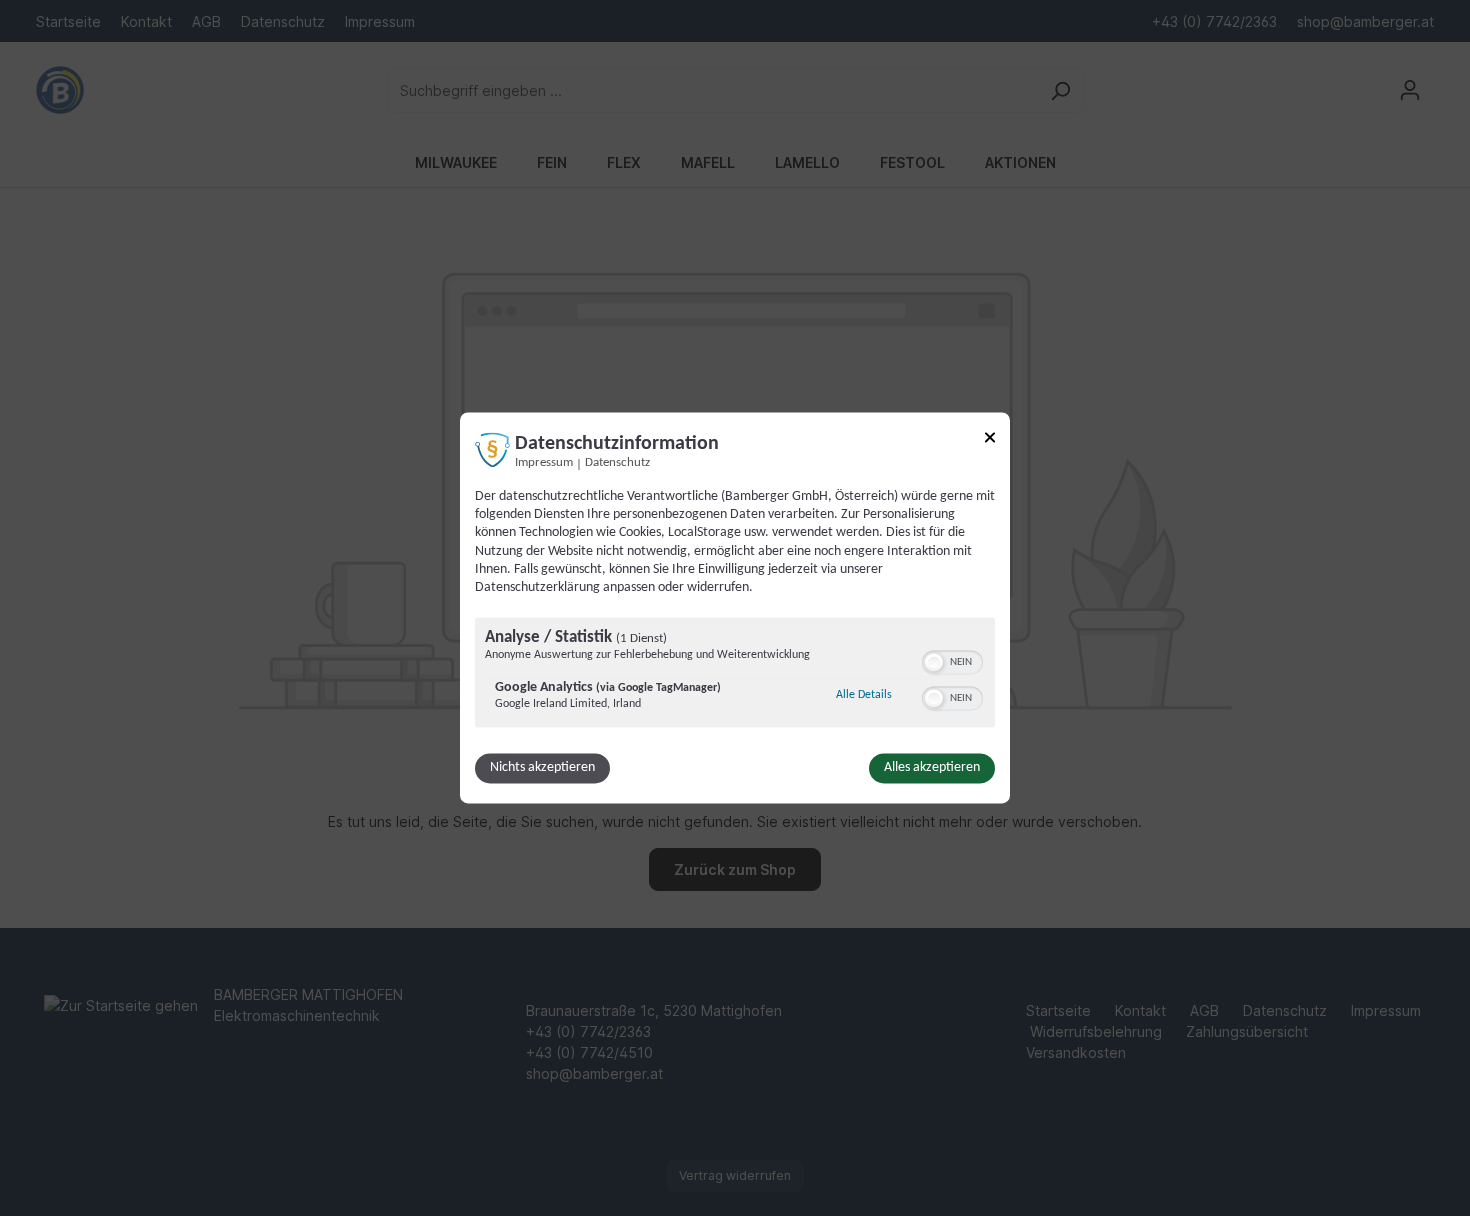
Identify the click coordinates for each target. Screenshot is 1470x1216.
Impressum (544, 463)
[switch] (952, 661)
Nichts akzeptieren (542, 768)
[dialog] (735, 607)
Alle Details (864, 695)
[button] (934, 663)
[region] (735, 675)
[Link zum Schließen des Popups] (990, 440)
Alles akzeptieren (932, 768)
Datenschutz (617, 463)
